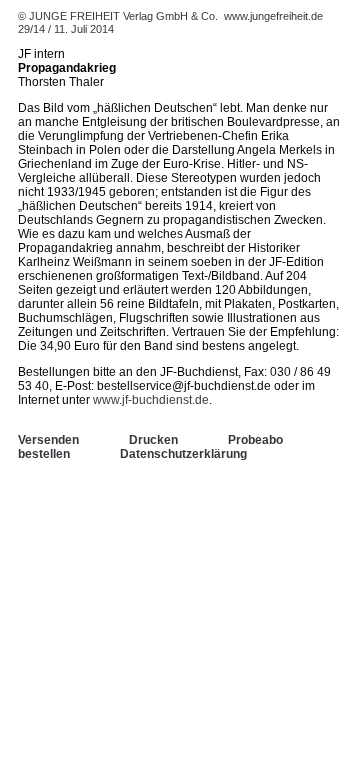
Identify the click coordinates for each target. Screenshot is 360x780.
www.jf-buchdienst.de (151, 400)
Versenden (48, 440)
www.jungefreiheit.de (273, 16)
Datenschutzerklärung (183, 454)
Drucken (153, 440)
